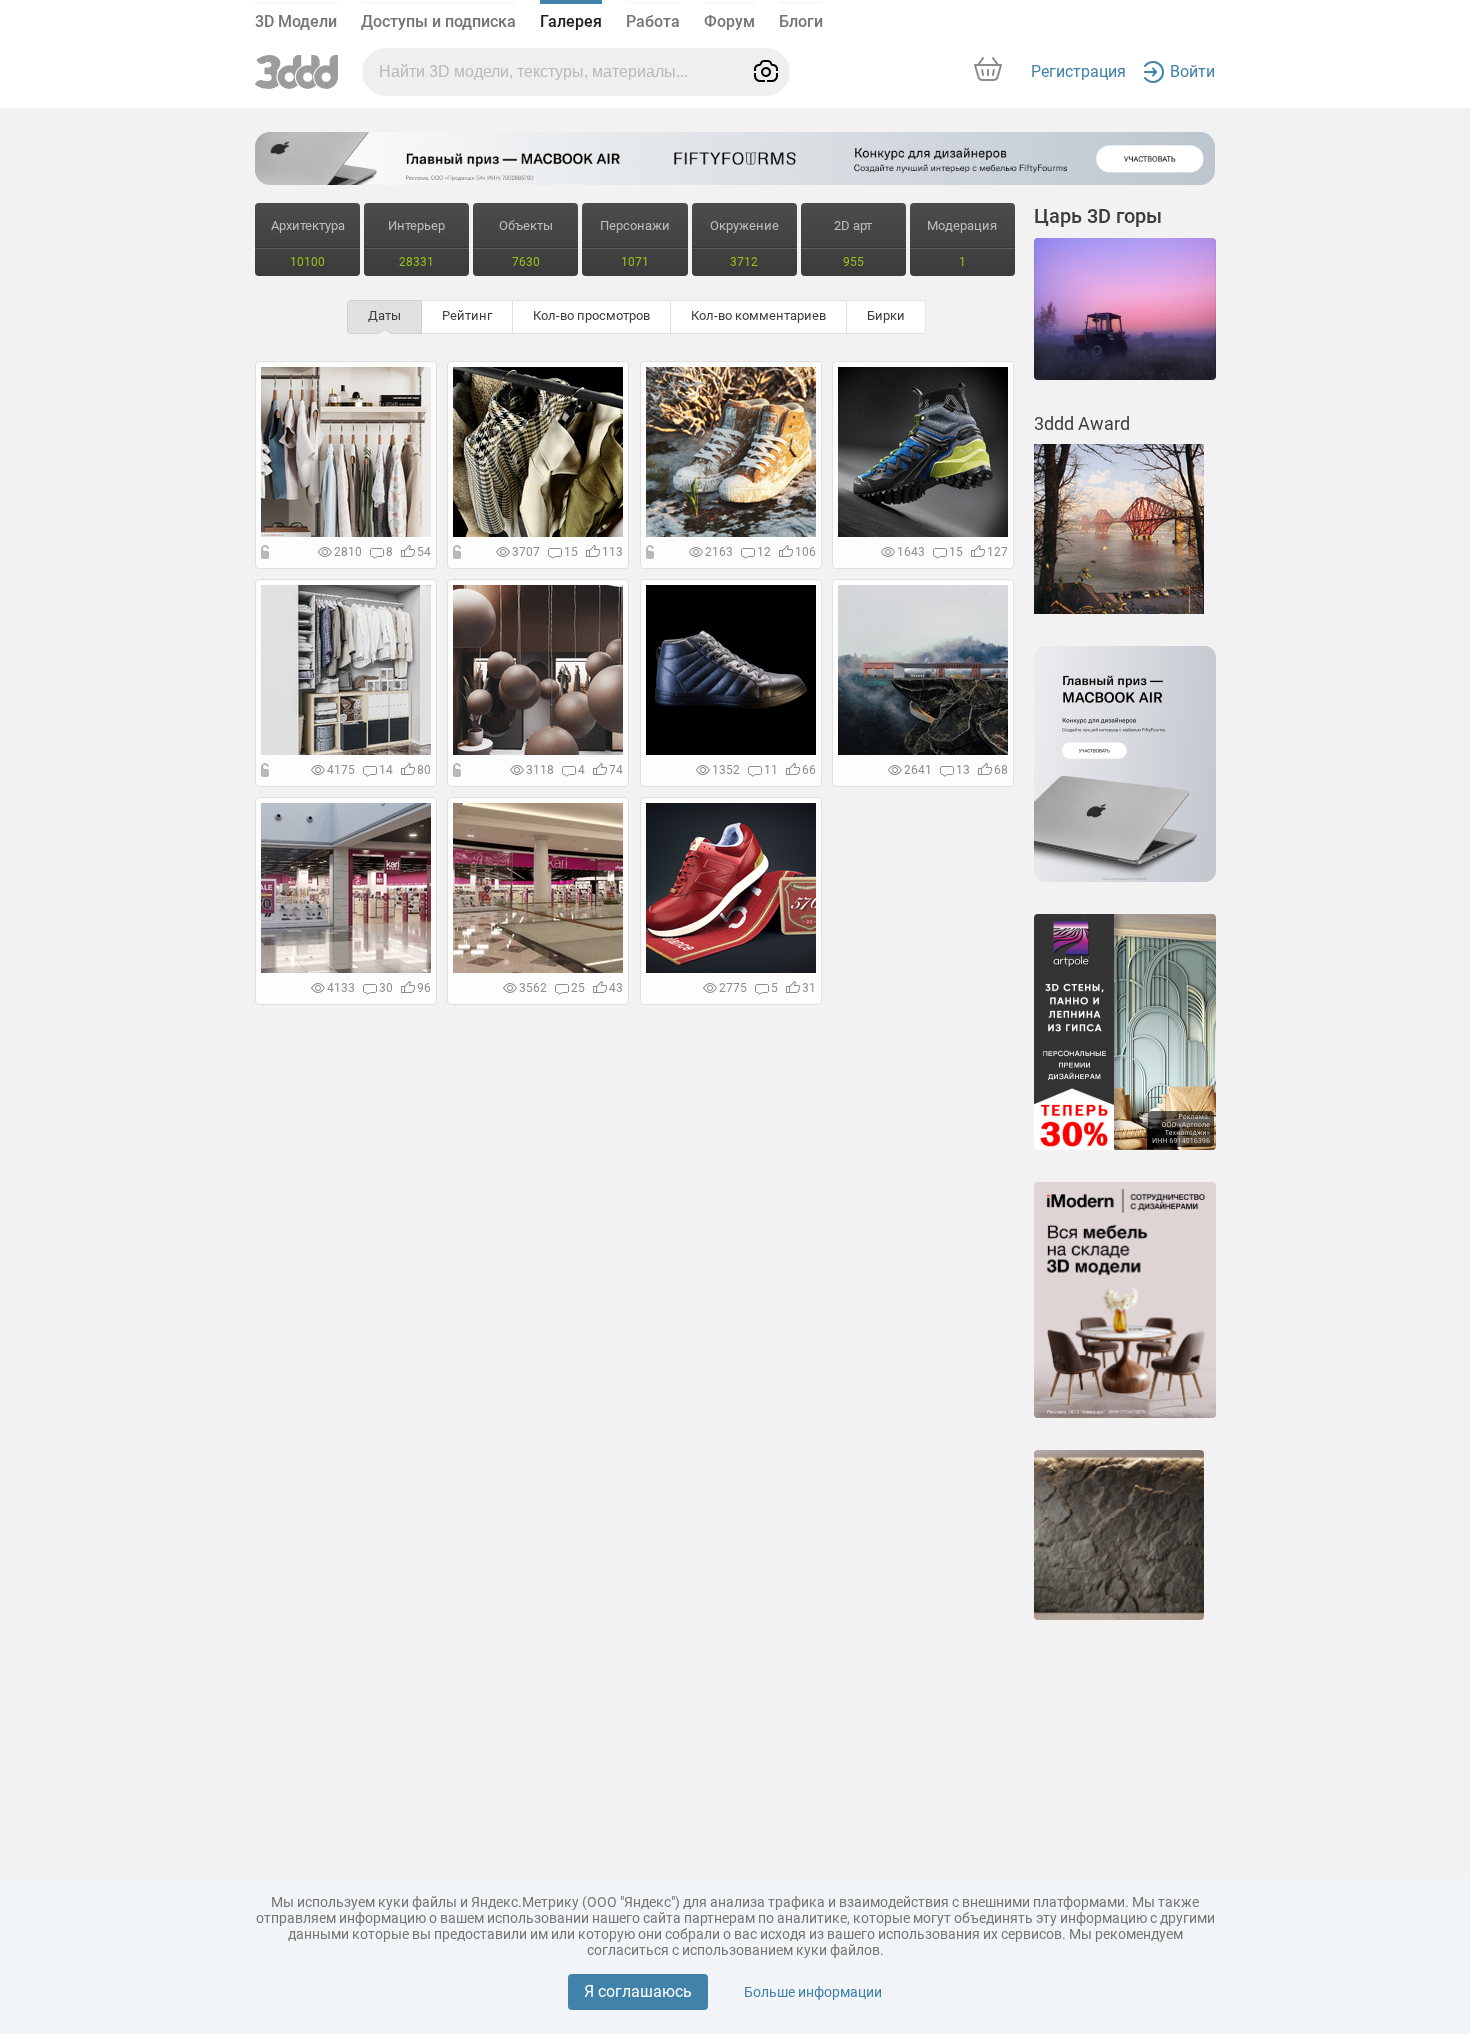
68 (1001, 770)
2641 (918, 770)
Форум (729, 21)
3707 (526, 552)
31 (809, 988)
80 (424, 770)
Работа (653, 21)
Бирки (886, 315)
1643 (911, 552)
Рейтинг (467, 315)
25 (578, 988)
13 (963, 770)
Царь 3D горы (1098, 216)
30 (386, 988)
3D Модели (296, 21)
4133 (341, 988)
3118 (540, 770)
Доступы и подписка (438, 21)
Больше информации (813, 1992)
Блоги (801, 21)
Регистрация (1078, 71)
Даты (384, 315)
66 (809, 770)
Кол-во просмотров (591, 315)
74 (616, 770)
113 (612, 552)
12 (764, 552)
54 (424, 552)
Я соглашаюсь (638, 1991)
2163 (719, 552)
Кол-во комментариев (758, 315)
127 (997, 552)
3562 (533, 988)
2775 (733, 988)
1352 (726, 770)
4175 (341, 770)
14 (386, 770)
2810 (348, 552)
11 (771, 770)
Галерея (571, 21)
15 (571, 552)
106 (805, 552)
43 (616, 988)
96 (424, 988)
